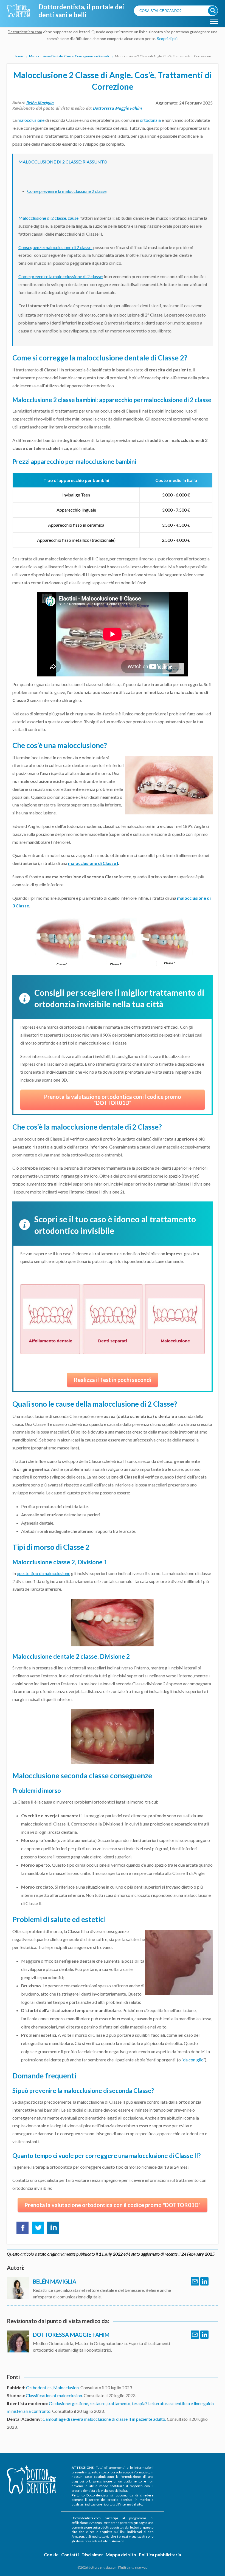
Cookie (51, 2554)
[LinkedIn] (204, 2281)
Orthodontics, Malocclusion (52, 2387)
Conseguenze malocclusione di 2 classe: (55, 247)
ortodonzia (150, 120)
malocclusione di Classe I (93, 863)
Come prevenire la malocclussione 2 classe (67, 191)
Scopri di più (167, 39)
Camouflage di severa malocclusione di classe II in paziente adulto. (105, 2419)
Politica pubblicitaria (160, 2554)
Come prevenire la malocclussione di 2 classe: (61, 276)
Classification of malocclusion (54, 2395)
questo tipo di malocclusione (43, 1573)
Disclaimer (92, 2554)
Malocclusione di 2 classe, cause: (49, 218)
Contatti (70, 2554)
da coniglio (193, 2060)
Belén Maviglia (40, 103)
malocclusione (31, 120)
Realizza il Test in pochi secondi (113, 1380)
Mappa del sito (121, 2554)
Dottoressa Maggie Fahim (117, 108)
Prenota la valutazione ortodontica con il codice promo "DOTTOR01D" (113, 1100)
